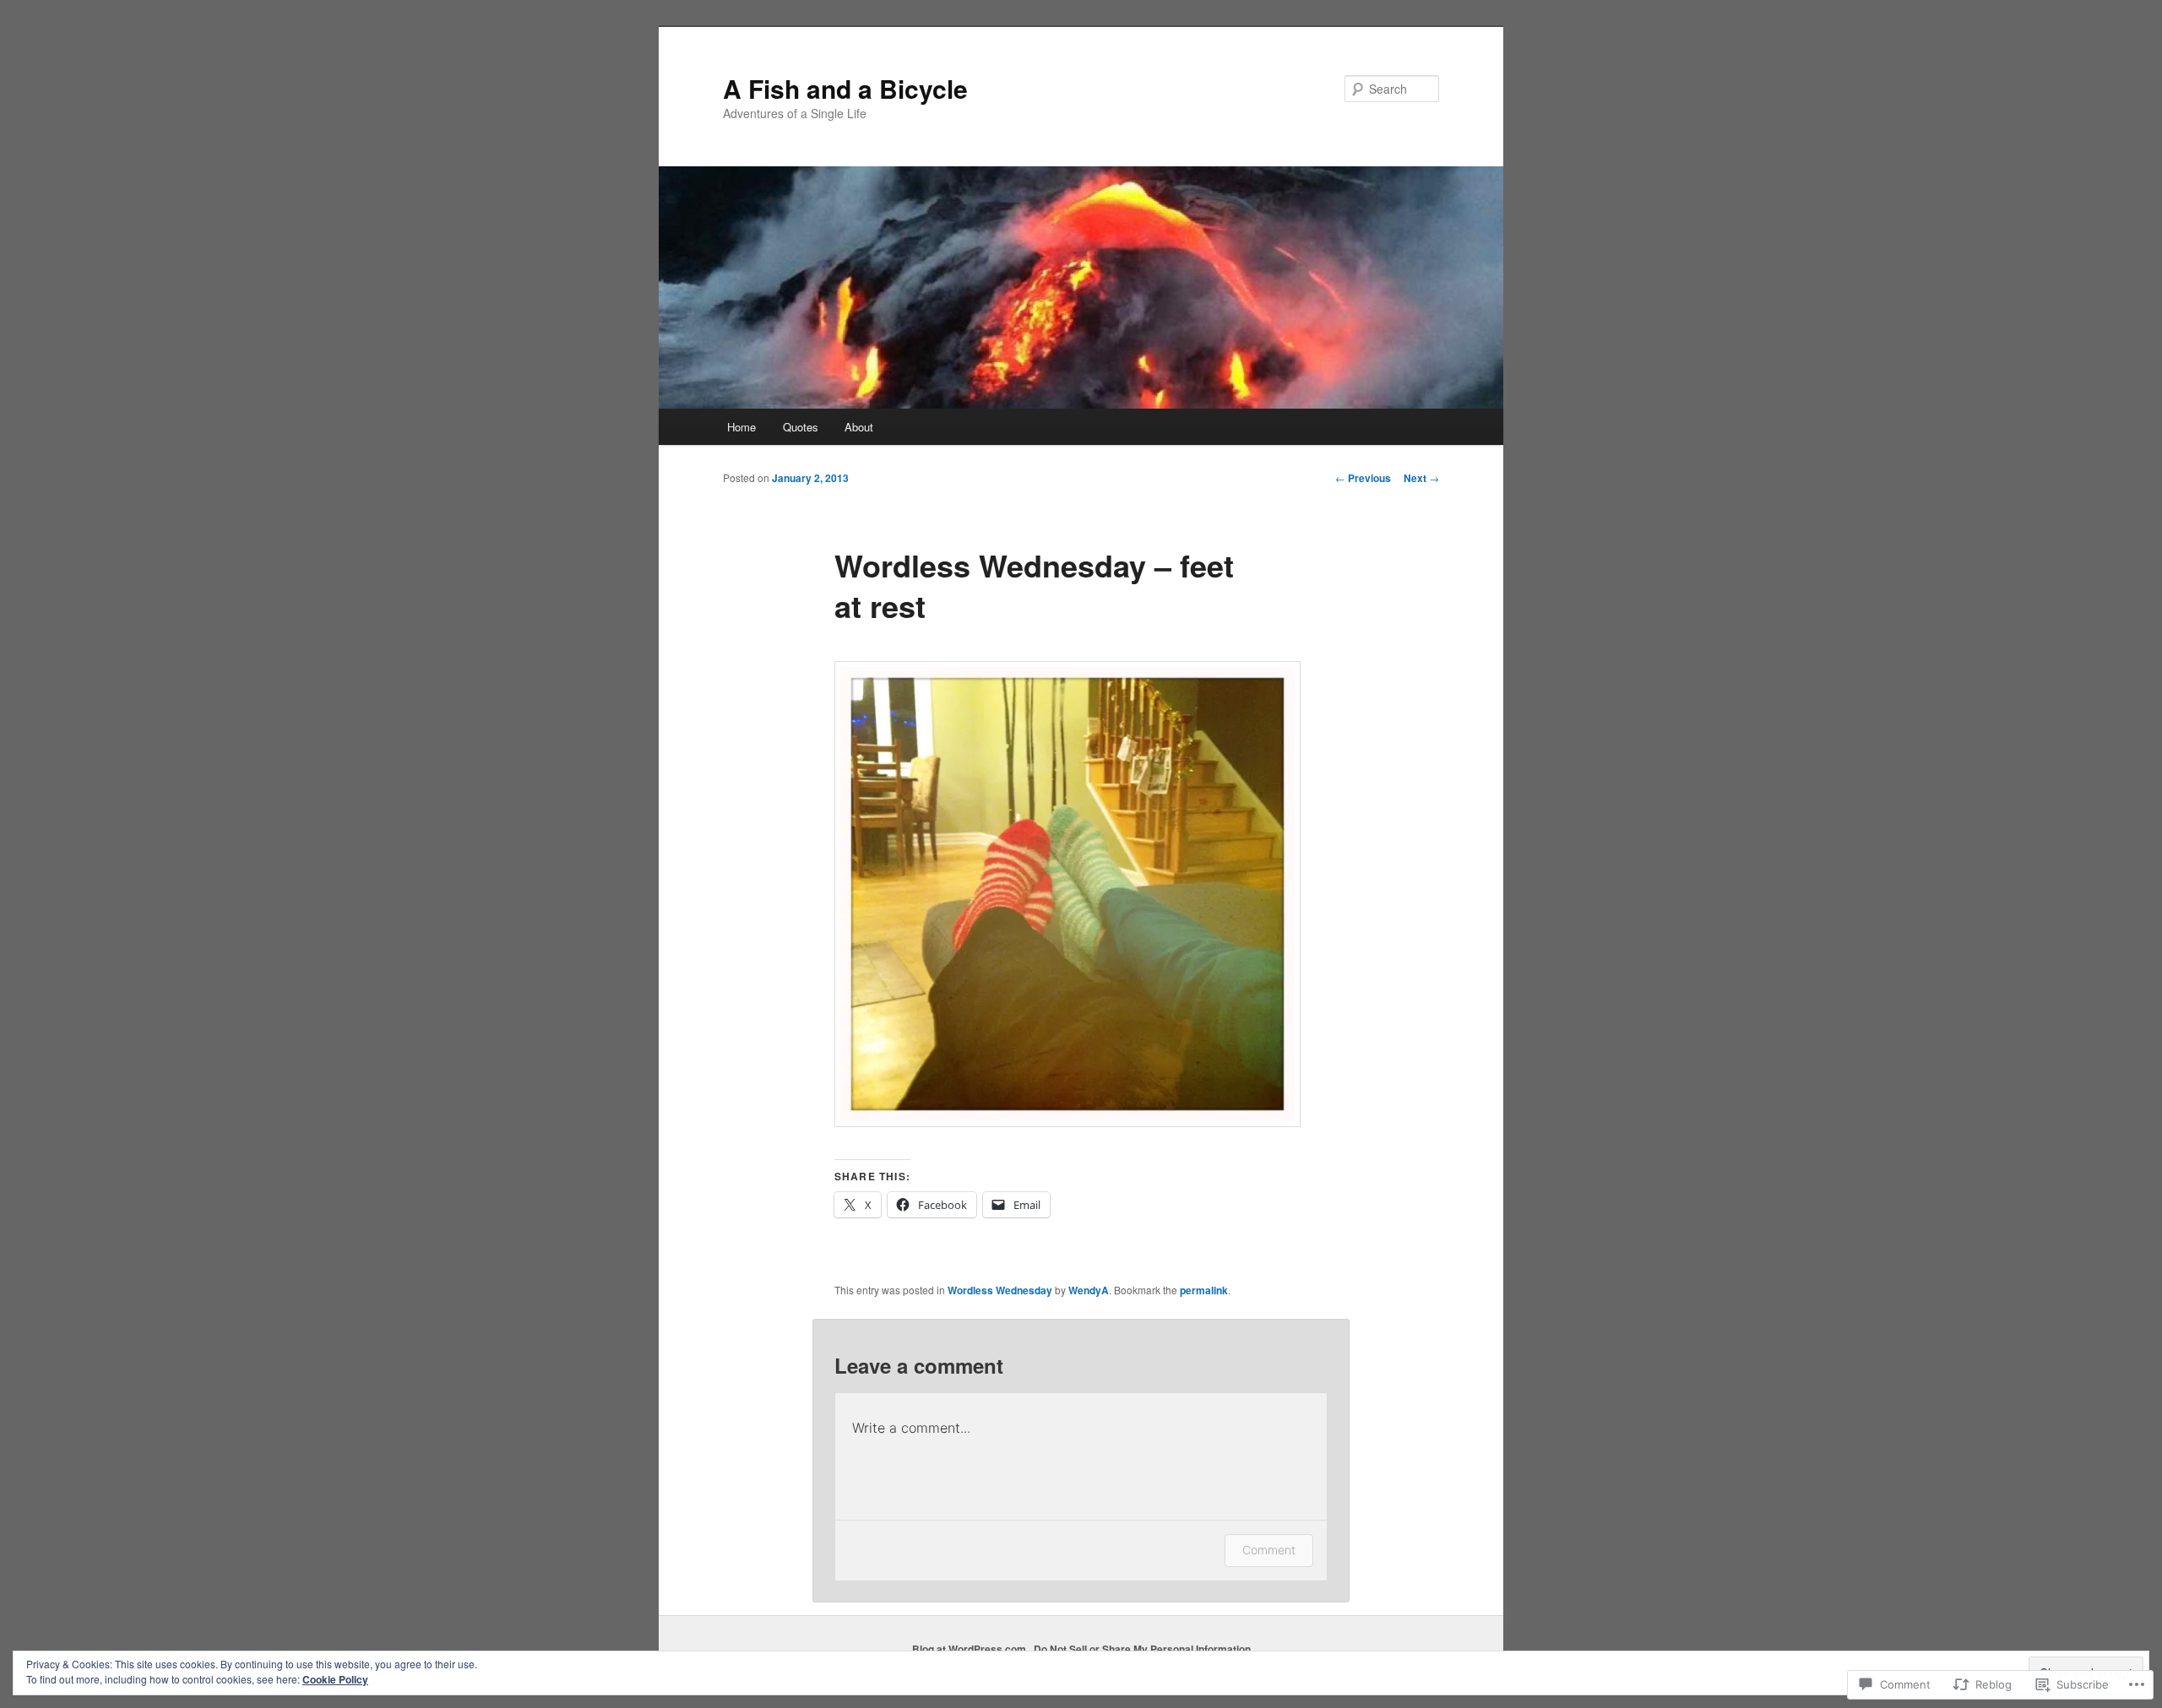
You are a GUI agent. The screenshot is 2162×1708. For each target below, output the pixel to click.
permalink (1204, 1290)
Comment (1269, 1550)
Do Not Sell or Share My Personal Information (1142, 1649)
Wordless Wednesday (1000, 1290)
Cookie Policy (335, 1679)
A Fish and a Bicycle (845, 88)
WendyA (1089, 1290)
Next (1421, 478)
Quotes (801, 427)
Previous (1363, 478)
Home (741, 427)
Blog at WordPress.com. (970, 1649)
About (859, 427)
